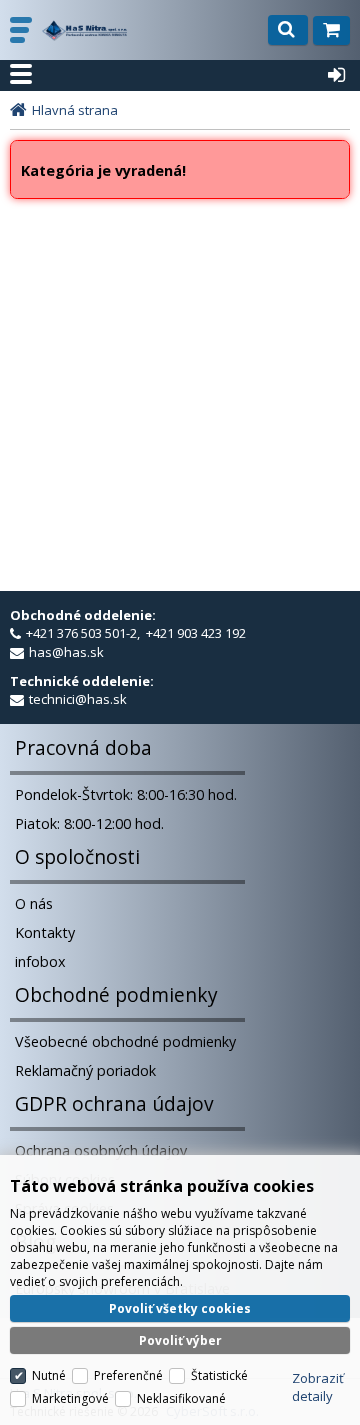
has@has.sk (66, 652)
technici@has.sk (78, 699)
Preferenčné (128, 1375)
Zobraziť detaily (318, 1387)
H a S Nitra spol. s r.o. (84, 30)
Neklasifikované (181, 1398)
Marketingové (70, 1398)
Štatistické (219, 1375)
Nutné (49, 1375)
